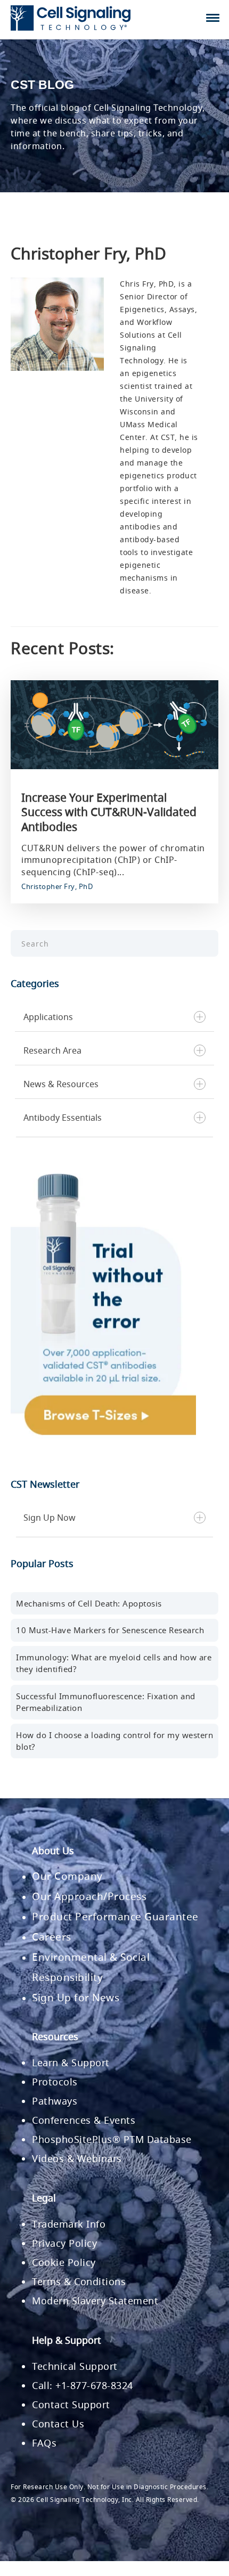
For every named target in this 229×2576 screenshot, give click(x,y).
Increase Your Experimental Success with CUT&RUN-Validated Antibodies (109, 812)
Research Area (52, 1050)
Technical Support (75, 2366)
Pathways (55, 2101)
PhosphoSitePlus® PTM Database (112, 2139)
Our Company (67, 1876)
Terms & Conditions (79, 2281)
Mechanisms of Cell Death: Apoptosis (89, 1603)
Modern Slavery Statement (95, 2301)
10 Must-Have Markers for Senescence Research (110, 1630)
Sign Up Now (50, 1518)
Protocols (55, 2082)
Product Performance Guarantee (115, 1917)
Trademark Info (69, 2224)
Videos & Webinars (77, 2158)
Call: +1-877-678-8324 (83, 2385)
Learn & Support (71, 2063)
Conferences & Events (84, 2120)
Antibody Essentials (63, 1118)
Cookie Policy (64, 2262)
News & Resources (61, 1084)
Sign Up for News (76, 1998)
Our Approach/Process (89, 1896)
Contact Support (71, 2404)
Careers (52, 1937)
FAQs (44, 2443)
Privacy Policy (64, 2243)
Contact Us (58, 2424)
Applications (48, 1017)
